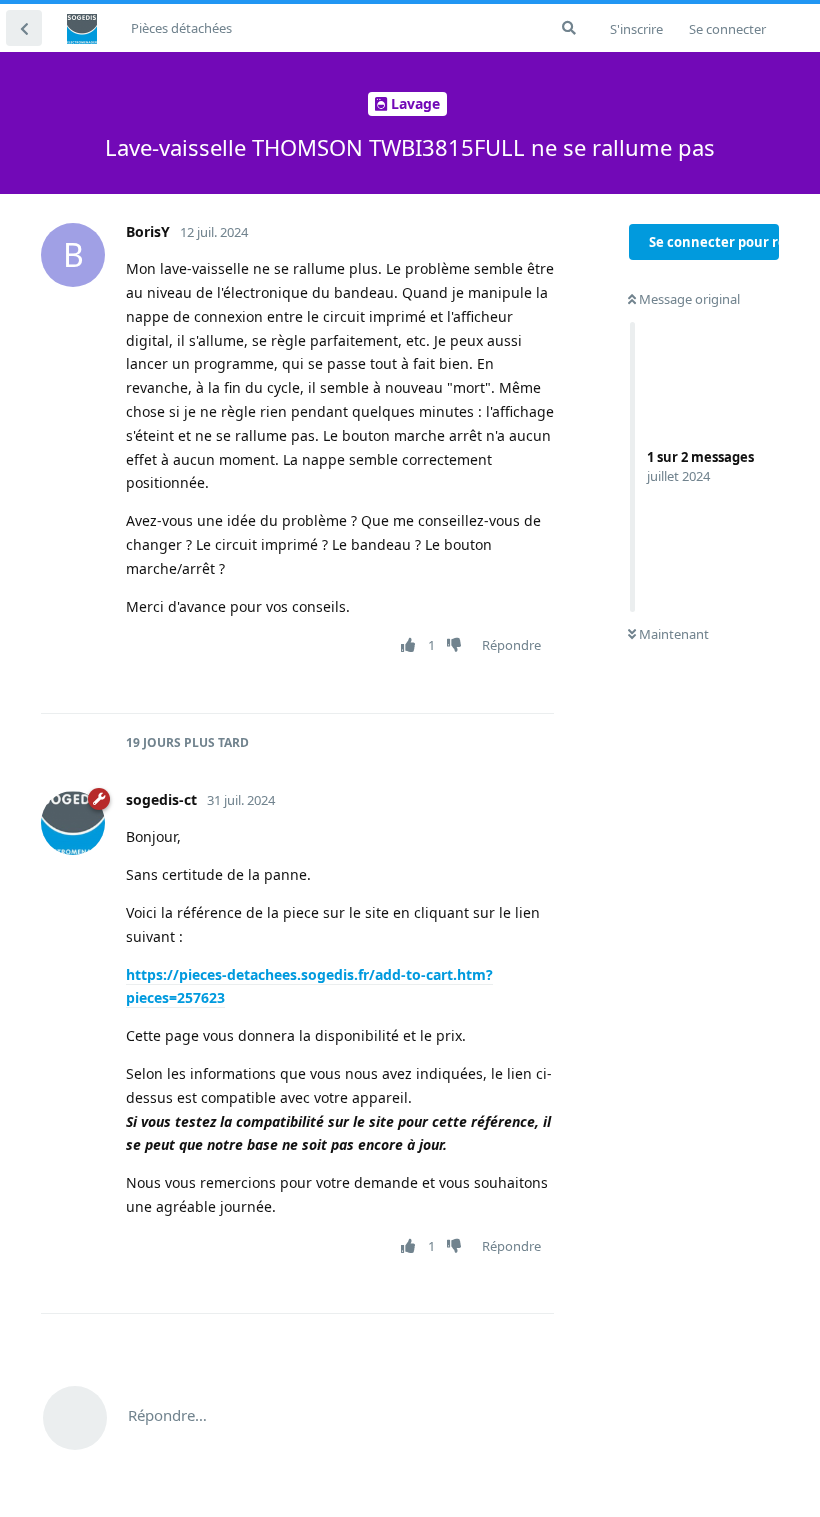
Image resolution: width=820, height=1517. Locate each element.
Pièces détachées (181, 28)
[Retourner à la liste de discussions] (24, 28)
